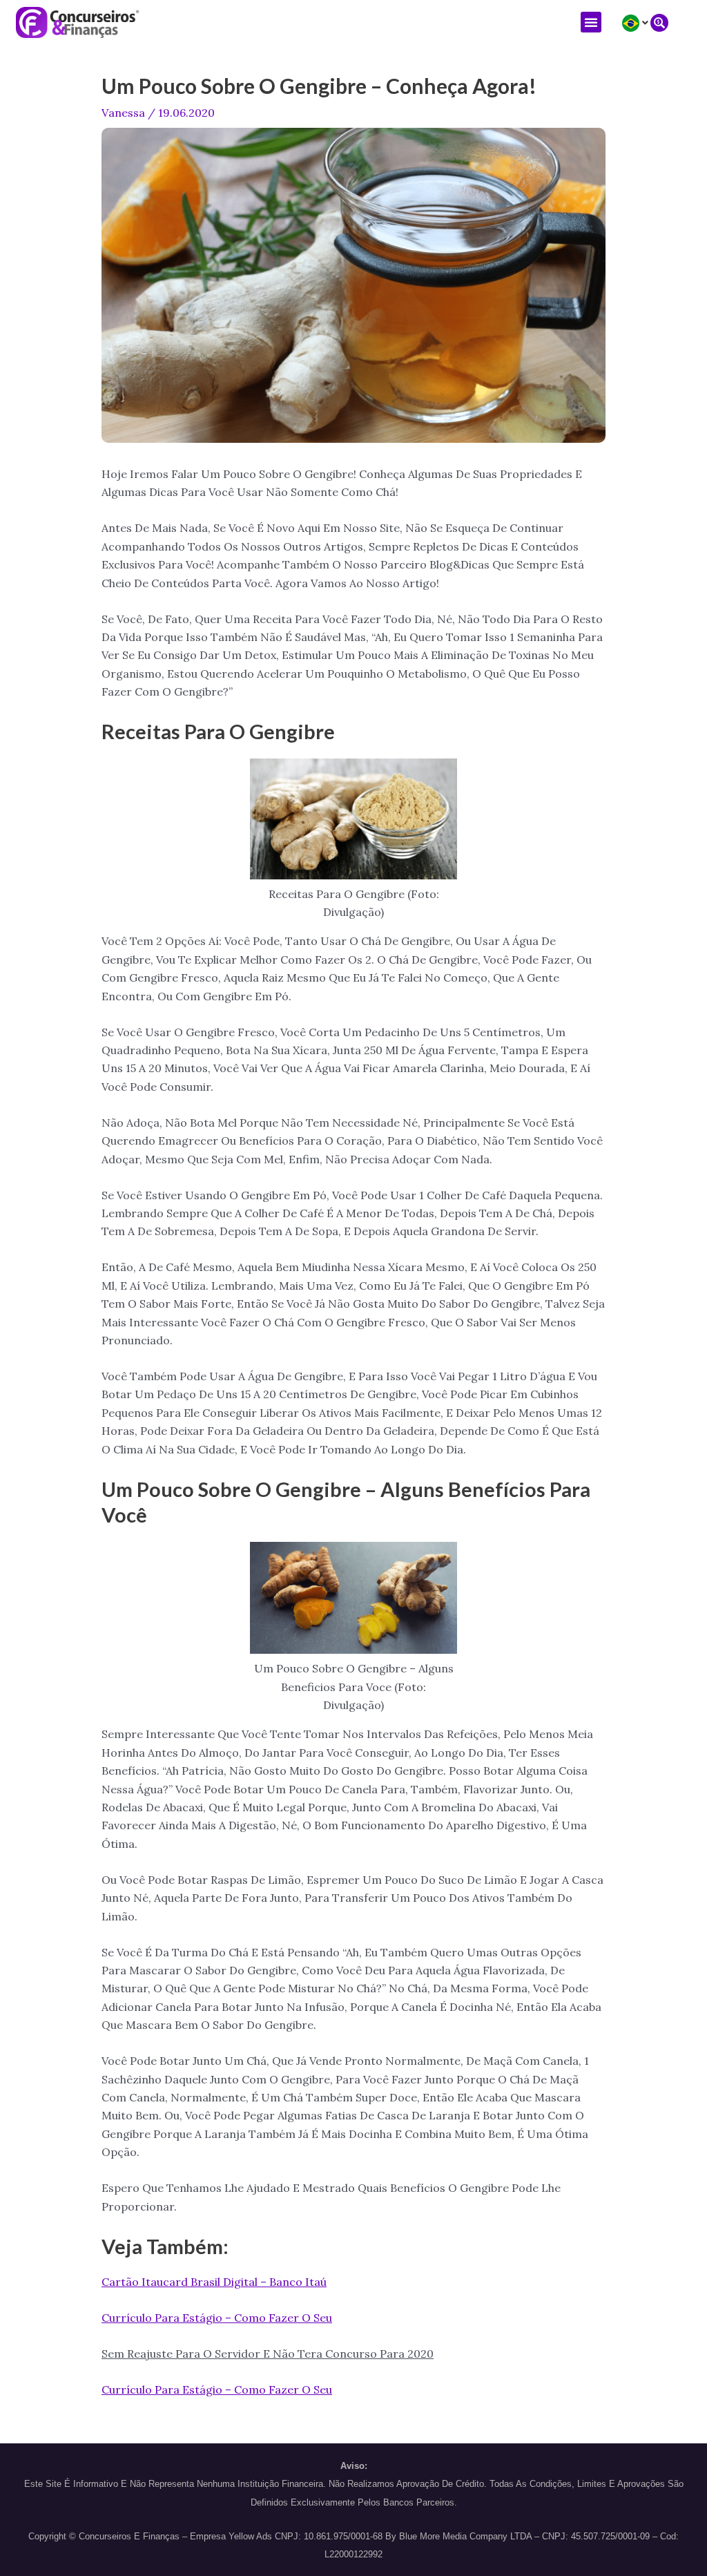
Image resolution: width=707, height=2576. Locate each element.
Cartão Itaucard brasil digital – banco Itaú (214, 2282)
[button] (591, 22)
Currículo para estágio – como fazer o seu (217, 2318)
